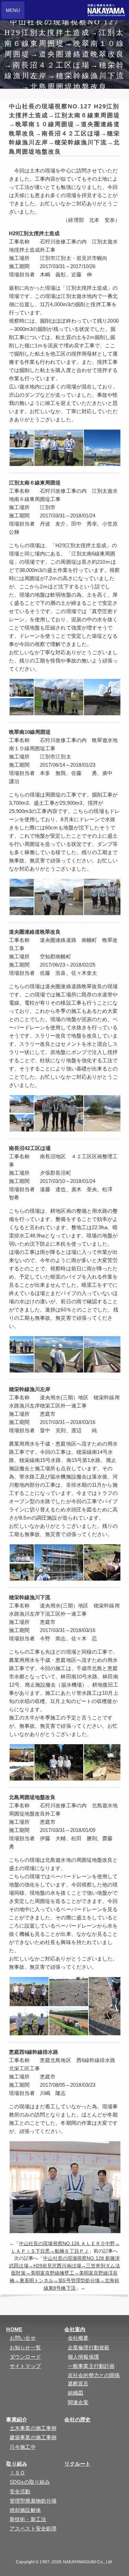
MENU (13, 10)
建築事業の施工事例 (33, 2437)
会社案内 (75, 2329)
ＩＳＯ (17, 2473)
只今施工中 (23, 2447)
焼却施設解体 (25, 2510)
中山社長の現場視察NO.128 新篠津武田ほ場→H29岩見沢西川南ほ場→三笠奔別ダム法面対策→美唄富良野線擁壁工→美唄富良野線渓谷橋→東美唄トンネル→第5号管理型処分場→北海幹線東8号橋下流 (64, 2273)
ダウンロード (25, 2357)
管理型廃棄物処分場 (33, 2501)
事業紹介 (17, 2419)
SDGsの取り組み (30, 2482)
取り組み (17, 2464)
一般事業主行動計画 (91, 2366)
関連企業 (78, 2402)
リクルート (77, 2464)
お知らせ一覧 (25, 2347)
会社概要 (78, 2338)
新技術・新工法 (28, 2519)
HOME (14, 2329)
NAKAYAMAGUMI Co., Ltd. (88, 2562)
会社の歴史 (77, 2419)
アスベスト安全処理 (33, 2529)
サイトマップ (25, 2366)
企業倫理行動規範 (89, 2347)
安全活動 (20, 2491)
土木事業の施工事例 (33, 2428)
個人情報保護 (83, 2357)
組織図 (76, 2393)
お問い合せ (23, 2338)
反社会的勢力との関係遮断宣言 (94, 2379)
